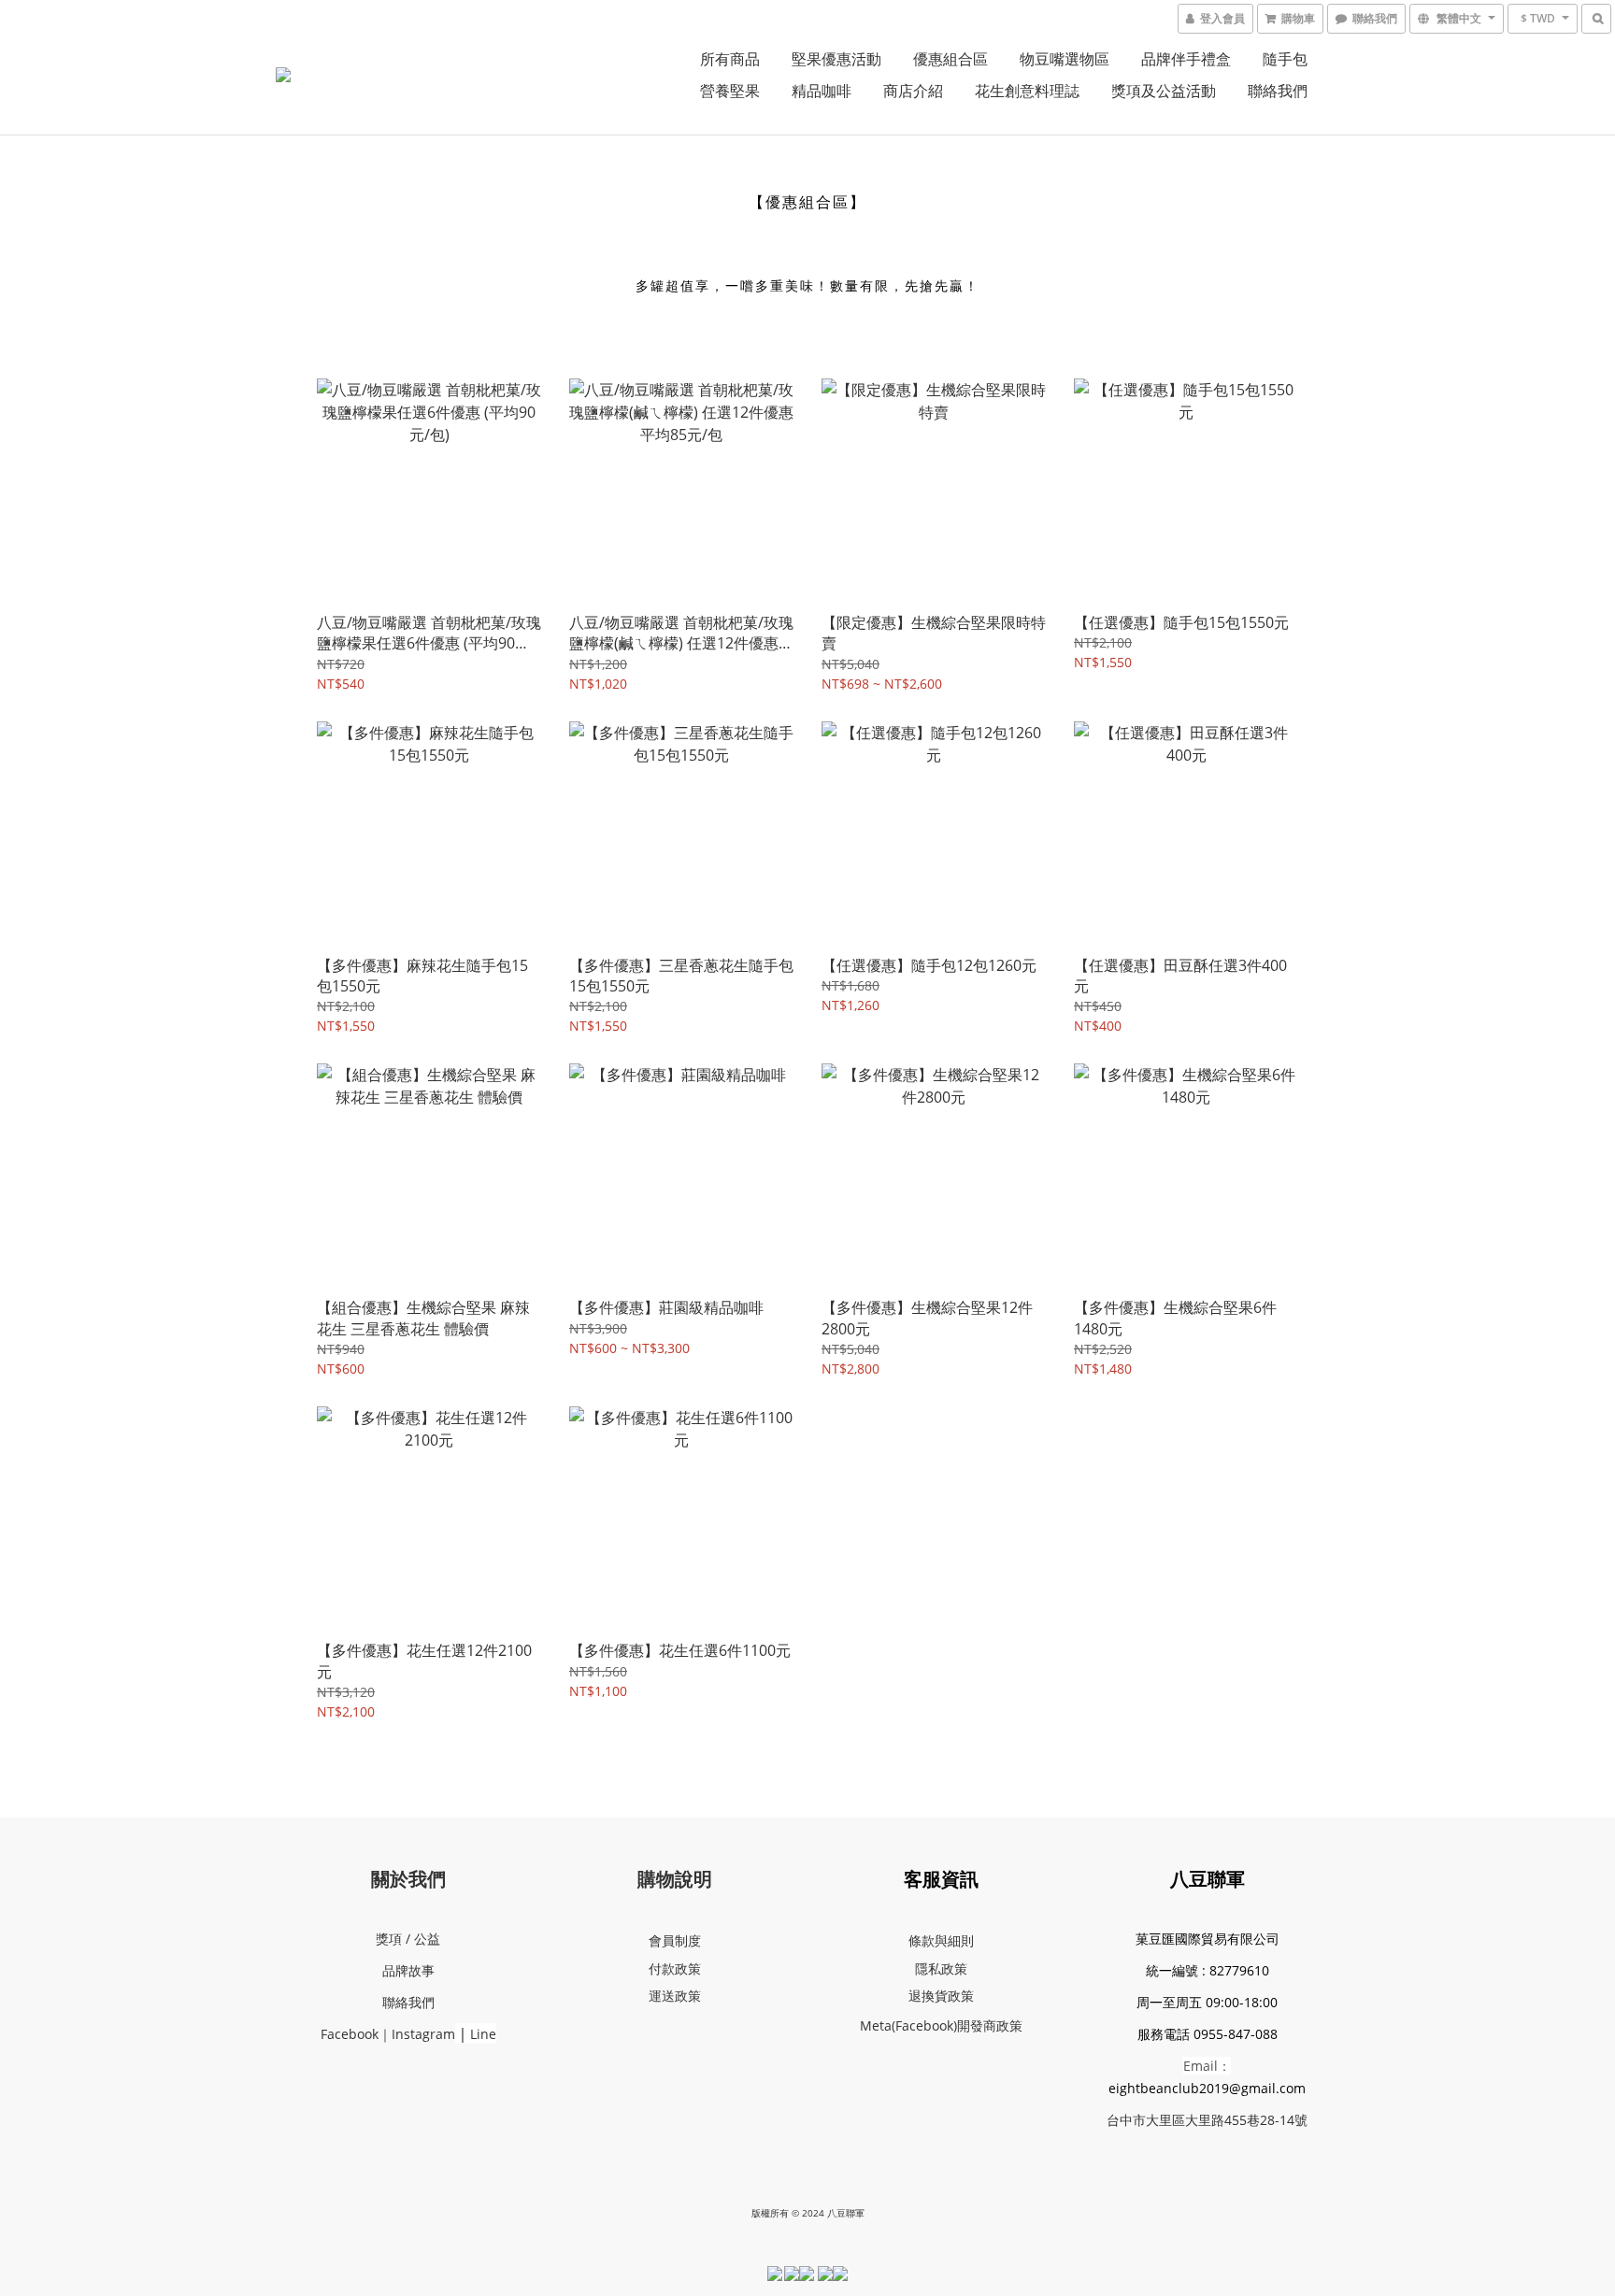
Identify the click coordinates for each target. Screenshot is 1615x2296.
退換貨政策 (941, 1996)
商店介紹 (913, 91)
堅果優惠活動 (836, 59)
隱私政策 (941, 1968)
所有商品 (730, 59)
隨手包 (1285, 59)
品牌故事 (408, 1970)
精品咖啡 (822, 91)
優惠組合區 (950, 59)
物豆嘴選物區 (1065, 59)
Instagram (423, 2034)
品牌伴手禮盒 (1186, 59)
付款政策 (675, 1968)
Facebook (350, 2034)
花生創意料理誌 (1027, 91)
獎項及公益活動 (1164, 91)
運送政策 (675, 1996)
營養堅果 (730, 91)
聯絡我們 (1278, 91)
